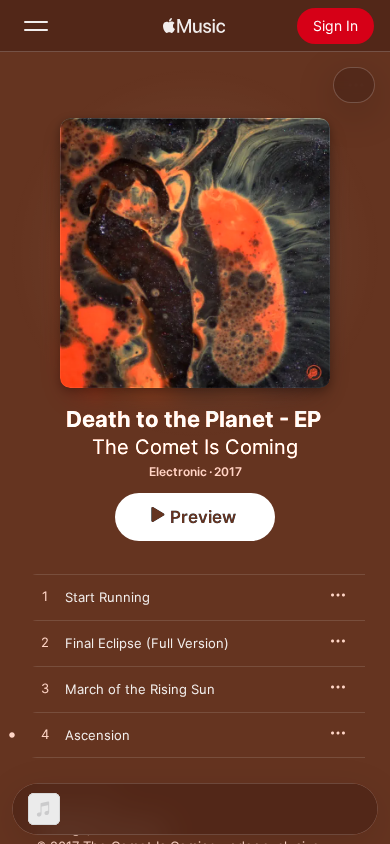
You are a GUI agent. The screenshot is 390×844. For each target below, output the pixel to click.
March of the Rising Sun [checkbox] (140, 689)
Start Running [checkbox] (107, 597)
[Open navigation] (36, 26)
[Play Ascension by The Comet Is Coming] (45, 735)
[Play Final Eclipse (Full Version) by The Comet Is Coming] (45, 643)
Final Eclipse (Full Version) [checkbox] (147, 643)
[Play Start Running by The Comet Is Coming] (45, 597)
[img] (194, 26)
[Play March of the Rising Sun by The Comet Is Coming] (45, 689)
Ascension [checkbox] (97, 735)
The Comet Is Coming (195, 447)
